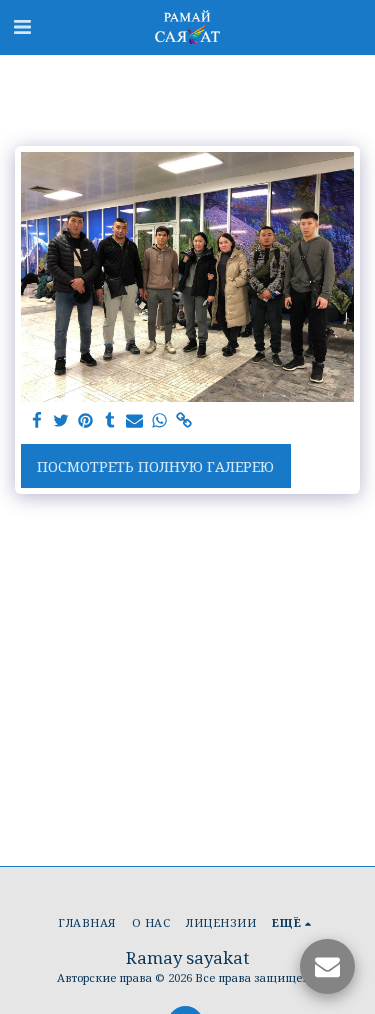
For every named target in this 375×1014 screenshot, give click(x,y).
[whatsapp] (160, 421)
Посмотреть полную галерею (155, 466)
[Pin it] (86, 421)
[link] (184, 421)
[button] (22, 26)
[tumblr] (111, 421)
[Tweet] (62, 421)
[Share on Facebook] (37, 421)
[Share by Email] (135, 421)
